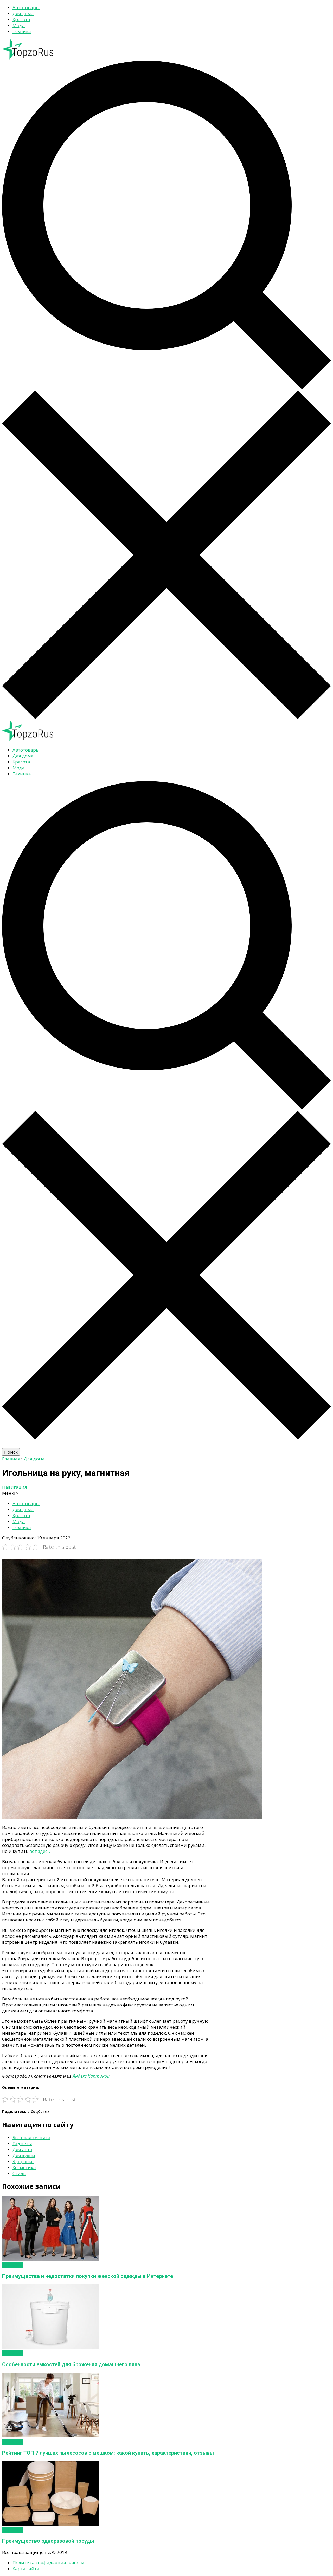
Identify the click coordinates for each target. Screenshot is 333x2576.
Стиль (19, 2173)
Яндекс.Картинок (91, 2076)
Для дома (23, 13)
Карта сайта (26, 2569)
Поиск (11, 1452)
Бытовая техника (31, 2137)
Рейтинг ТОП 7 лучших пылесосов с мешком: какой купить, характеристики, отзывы (108, 2453)
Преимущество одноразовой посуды (48, 2541)
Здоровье (23, 2161)
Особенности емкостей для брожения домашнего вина (71, 2365)
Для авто (22, 2149)
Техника (22, 31)
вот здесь (40, 1851)
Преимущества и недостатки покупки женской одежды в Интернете (88, 2276)
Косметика (24, 2167)
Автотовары (26, 7)
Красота (21, 19)
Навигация (15, 1487)
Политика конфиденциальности (48, 2563)
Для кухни (24, 2155)
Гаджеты (22, 2143)
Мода (19, 25)
